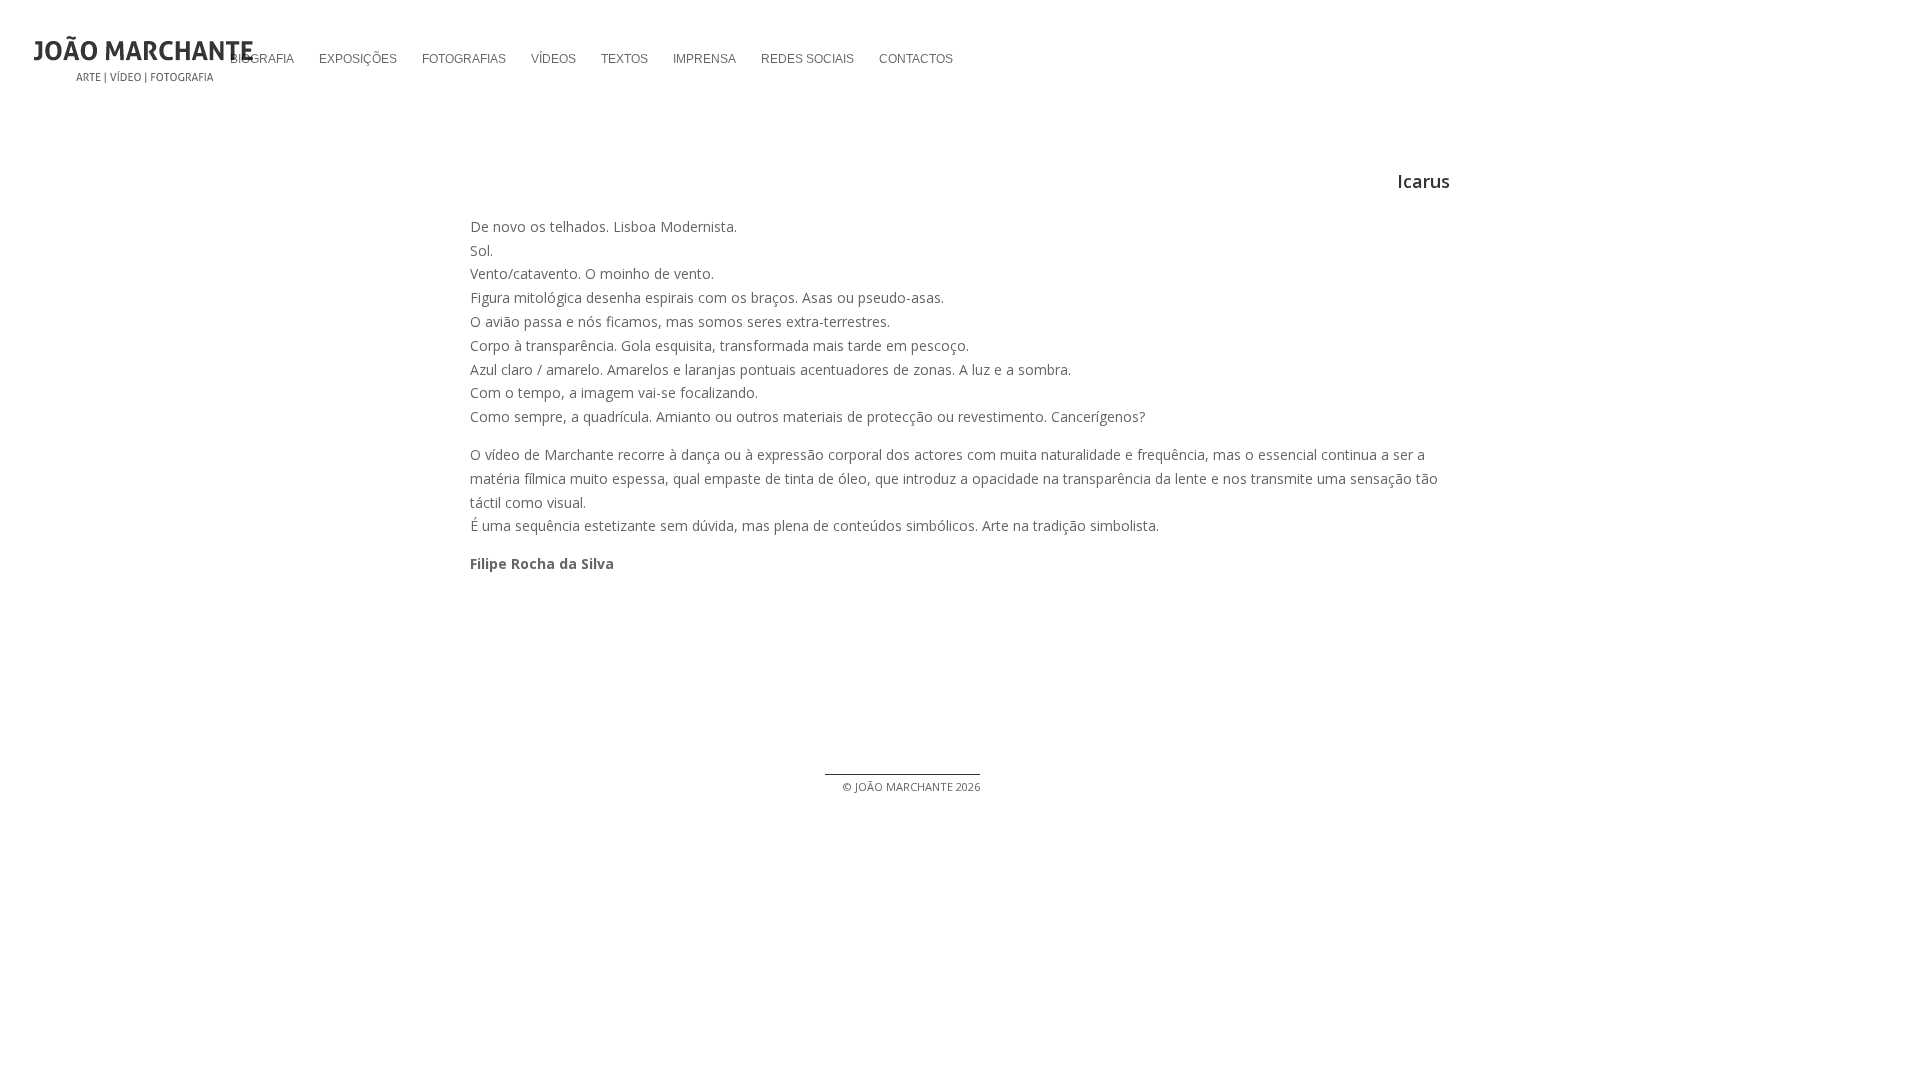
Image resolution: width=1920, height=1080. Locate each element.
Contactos (916, 59)
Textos (624, 59)
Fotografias (464, 59)
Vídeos (553, 59)
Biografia (262, 59)
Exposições (358, 59)
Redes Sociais (807, 59)
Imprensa (704, 59)
